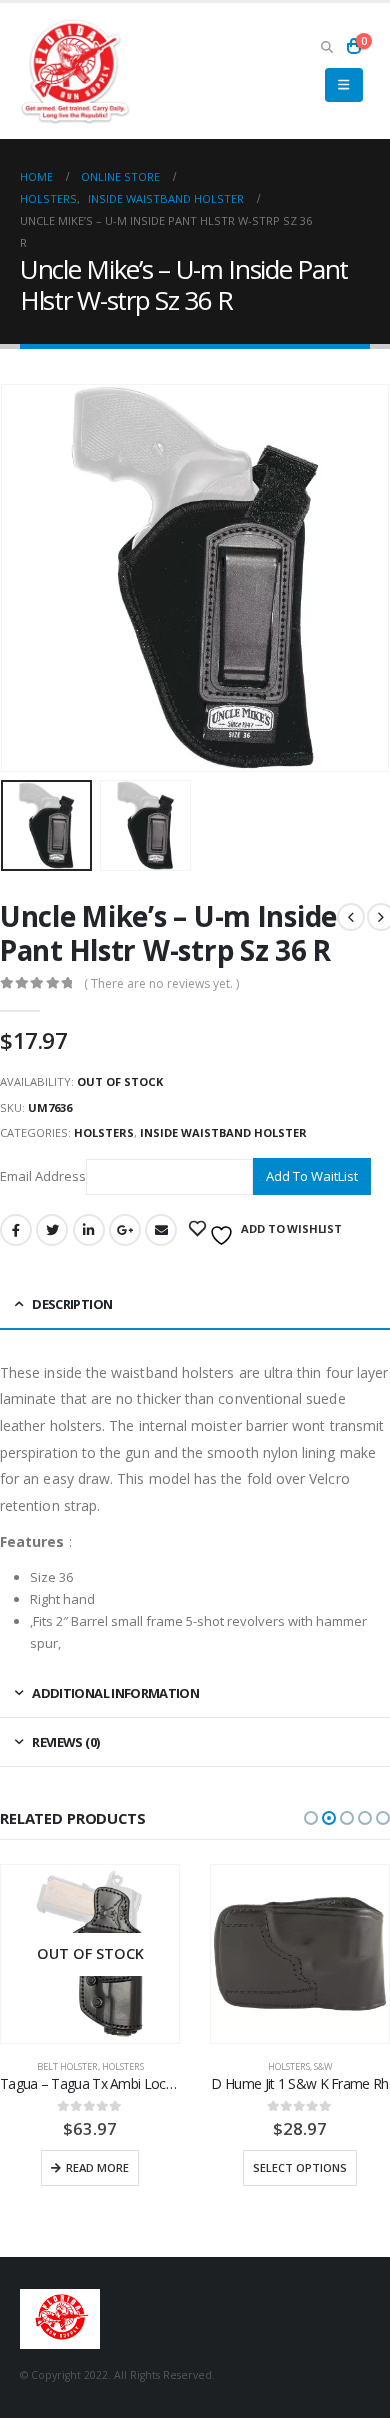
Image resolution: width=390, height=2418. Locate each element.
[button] (311, 1818)
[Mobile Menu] (343, 85)
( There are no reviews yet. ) (161, 983)
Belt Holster (67, 2066)
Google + (125, 1230)
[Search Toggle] (326, 46)
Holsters (104, 1132)
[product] (300, 1954)
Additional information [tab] (115, 1693)
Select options (300, 2167)
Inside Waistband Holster (223, 1132)
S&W (323, 2066)
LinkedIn (89, 1230)
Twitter (52, 1230)
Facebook (16, 1230)
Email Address (43, 1175)
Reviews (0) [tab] (65, 1742)
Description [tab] (72, 1304)
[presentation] (25, 578)
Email (161, 1230)
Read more (97, 2167)
